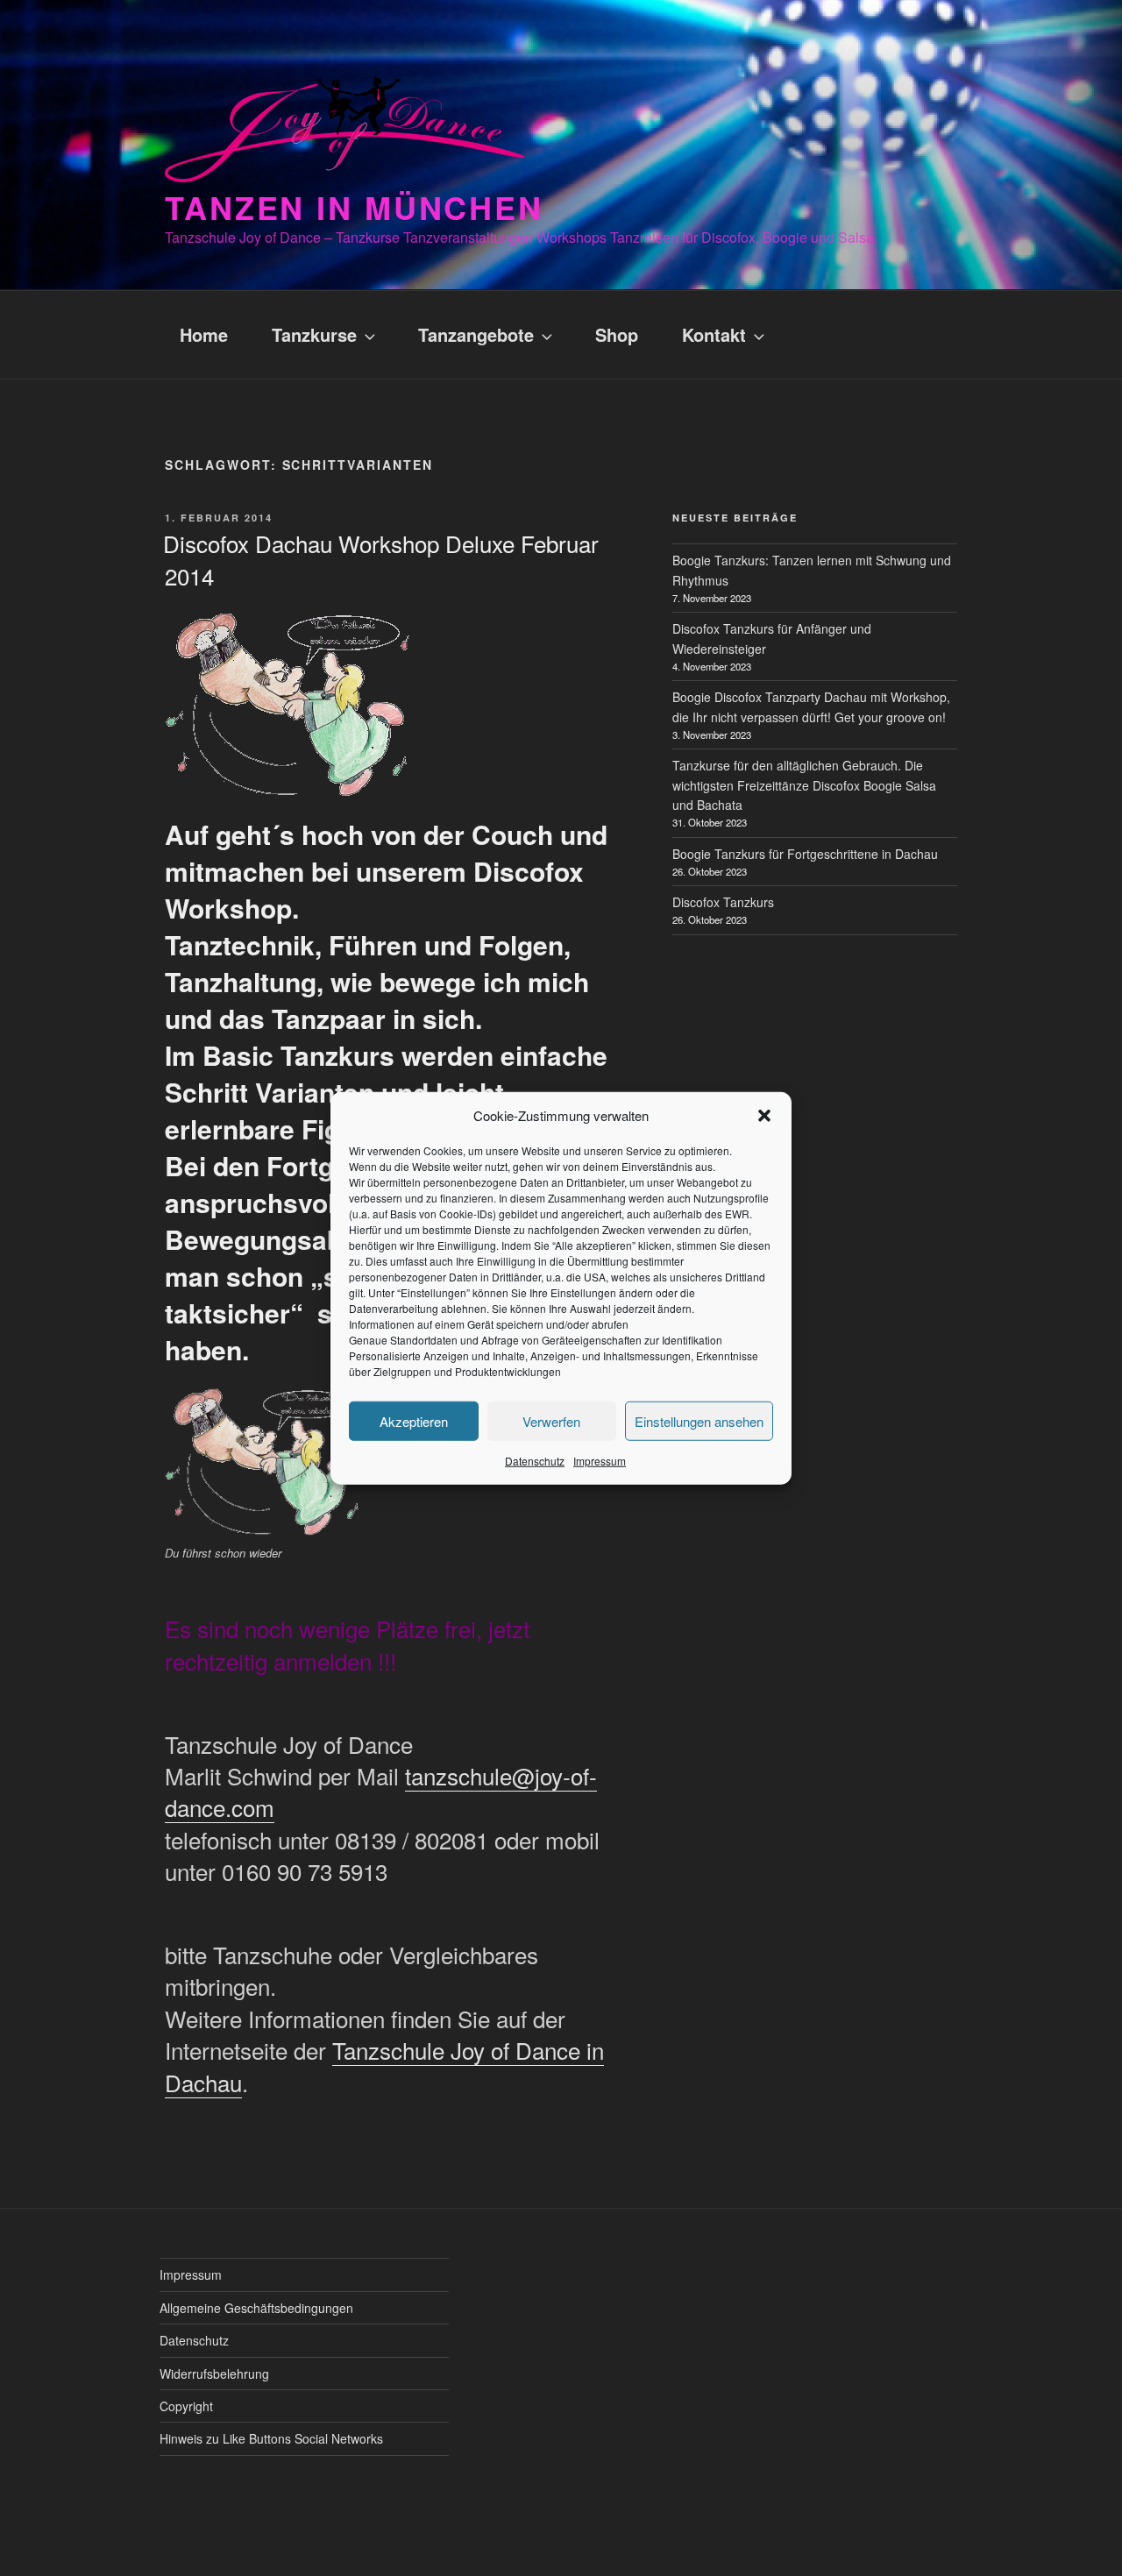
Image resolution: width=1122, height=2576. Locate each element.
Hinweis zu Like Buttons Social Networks (271, 2438)
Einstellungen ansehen (699, 1420)
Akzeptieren (414, 1420)
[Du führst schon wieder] (263, 1462)
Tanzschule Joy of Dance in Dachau (384, 2065)
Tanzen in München (354, 207)
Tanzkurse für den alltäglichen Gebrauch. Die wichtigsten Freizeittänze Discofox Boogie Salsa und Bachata (804, 785)
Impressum (600, 1461)
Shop (617, 334)
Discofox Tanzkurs (723, 902)
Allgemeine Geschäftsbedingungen (256, 2308)
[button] (764, 1116)
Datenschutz (535, 1461)
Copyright (186, 2406)
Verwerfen (551, 1420)
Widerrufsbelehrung (214, 2374)
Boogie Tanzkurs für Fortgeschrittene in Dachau (805, 854)
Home (204, 334)
